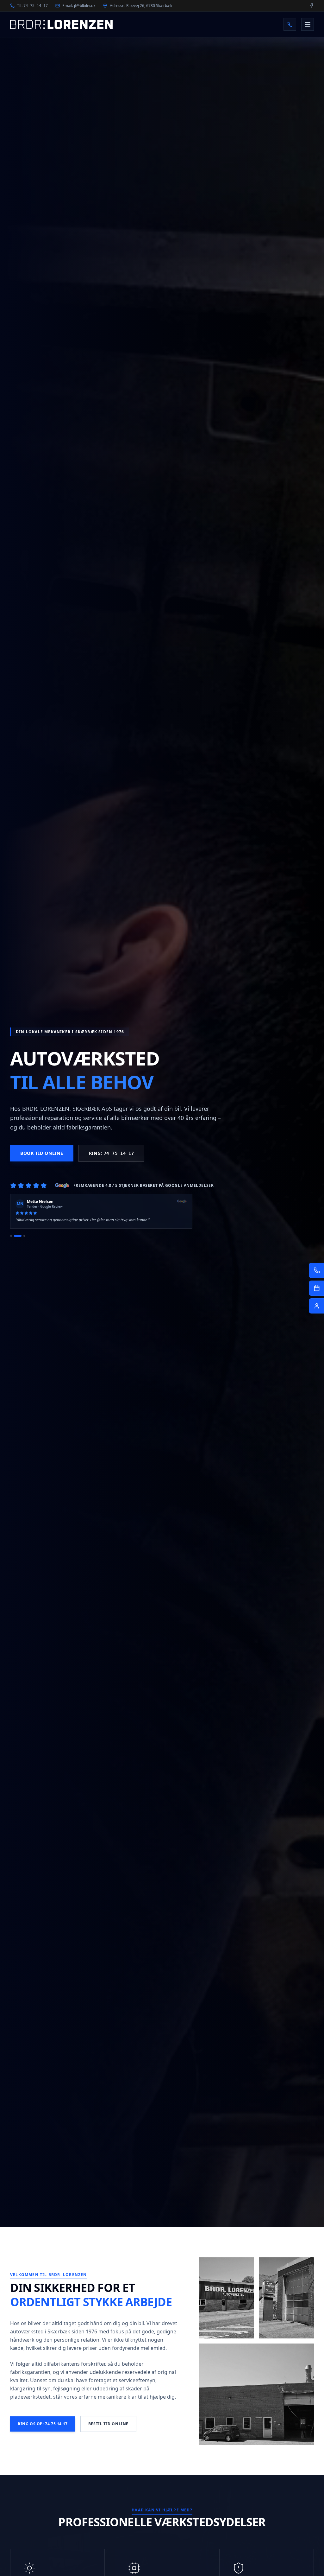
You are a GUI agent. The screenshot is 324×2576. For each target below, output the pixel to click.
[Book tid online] (316, 1288)
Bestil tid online (108, 2424)
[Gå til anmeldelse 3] (22, 1236)
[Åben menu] (308, 24)
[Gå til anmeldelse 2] (15, 1236)
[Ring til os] (316, 1270)
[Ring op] (290, 24)
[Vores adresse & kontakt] (316, 1306)
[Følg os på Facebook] (311, 6)
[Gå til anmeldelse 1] (11, 1236)
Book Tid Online (42, 1153)
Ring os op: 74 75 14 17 (43, 2424)
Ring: (112, 1153)
